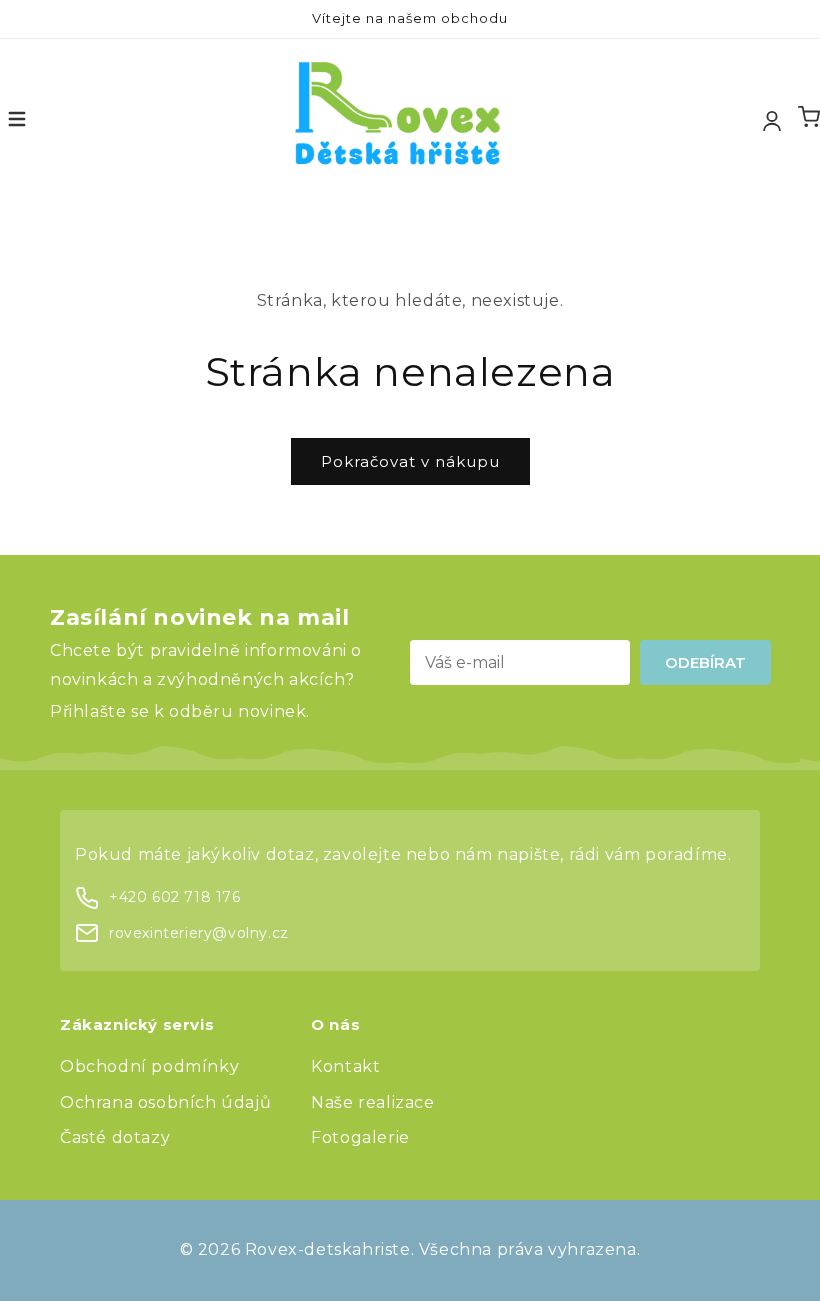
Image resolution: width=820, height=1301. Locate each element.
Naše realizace (372, 1102)
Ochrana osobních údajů (165, 1102)
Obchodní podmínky (149, 1066)
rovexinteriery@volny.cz (199, 933)
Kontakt (345, 1066)
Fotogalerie (360, 1137)
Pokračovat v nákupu (410, 461)
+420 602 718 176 (175, 897)
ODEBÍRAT (705, 662)
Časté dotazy (115, 1137)
